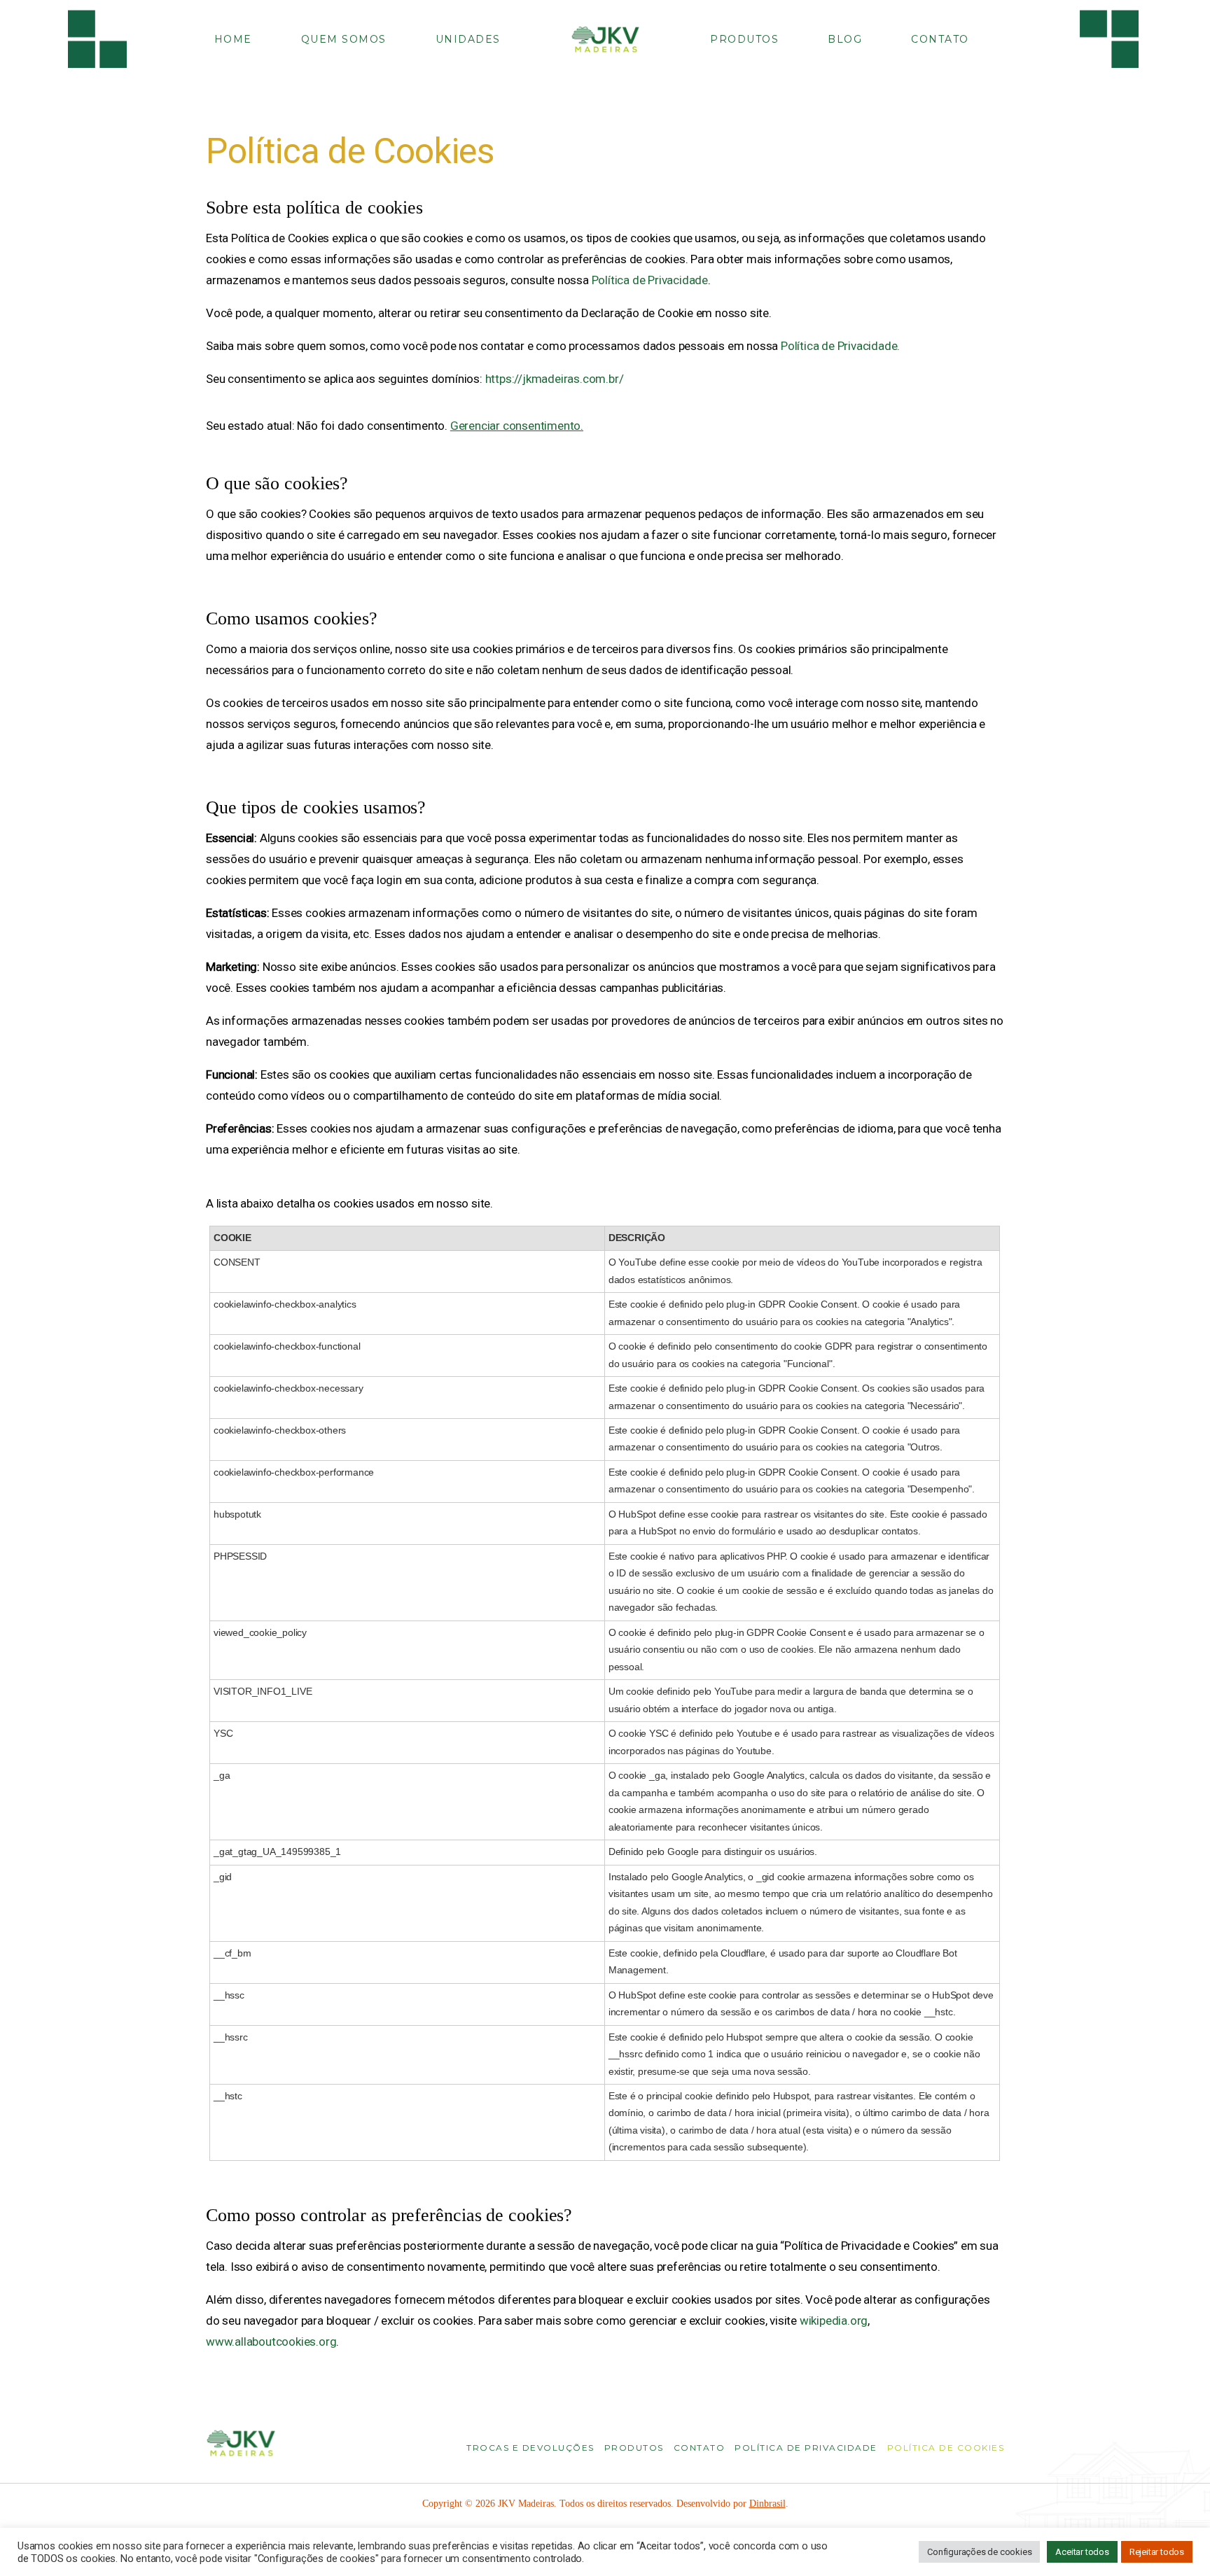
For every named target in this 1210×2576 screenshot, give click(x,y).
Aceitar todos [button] (1082, 2552)
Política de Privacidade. (840, 346)
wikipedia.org (834, 2320)
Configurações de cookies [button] (979, 2552)
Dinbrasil (767, 2504)
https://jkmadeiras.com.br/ (555, 379)
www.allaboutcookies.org (271, 2341)
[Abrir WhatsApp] (1175, 2541)
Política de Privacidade (650, 280)
